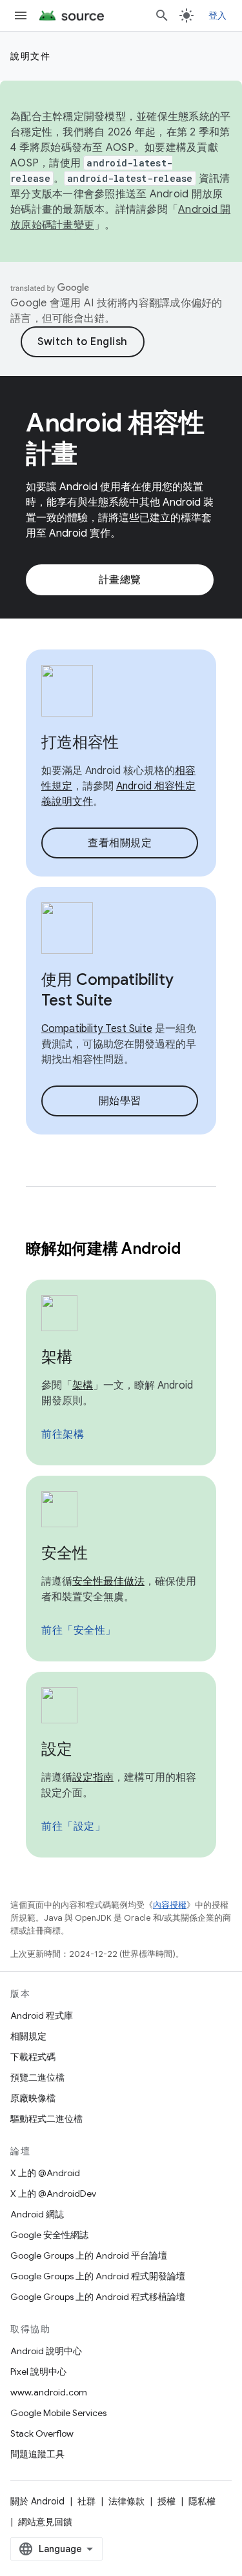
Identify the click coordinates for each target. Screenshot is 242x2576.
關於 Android (37, 2501)
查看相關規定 (120, 843)
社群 (86, 2501)
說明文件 (30, 56)
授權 (166, 2501)
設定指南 (93, 1778)
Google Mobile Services (58, 2413)
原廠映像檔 (33, 2098)
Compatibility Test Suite (97, 1029)
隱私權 (202, 2501)
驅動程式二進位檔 (46, 2119)
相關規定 (28, 2036)
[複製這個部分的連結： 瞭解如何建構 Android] (197, 1250)
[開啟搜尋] (162, 15)
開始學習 (120, 1101)
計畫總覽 (120, 580)
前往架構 (63, 1434)
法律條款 (126, 2501)
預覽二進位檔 (37, 2077)
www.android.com (49, 2392)
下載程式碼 (33, 2057)
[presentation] (121, 1249)
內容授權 (170, 1905)
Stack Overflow (42, 2433)
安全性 (65, 1553)
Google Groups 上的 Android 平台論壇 (89, 2255)
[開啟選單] (21, 15)
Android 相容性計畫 (115, 438)
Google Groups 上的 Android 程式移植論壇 (98, 2297)
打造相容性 (80, 742)
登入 (218, 15)
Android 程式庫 (42, 2016)
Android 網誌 (37, 2214)
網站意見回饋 (45, 2522)
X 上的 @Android (45, 2173)
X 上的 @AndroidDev (53, 2194)
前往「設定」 (73, 1827)
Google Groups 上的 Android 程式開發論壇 (98, 2276)
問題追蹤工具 (37, 2454)
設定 (57, 1749)
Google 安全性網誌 (49, 2235)
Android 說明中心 (46, 2351)
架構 (57, 1357)
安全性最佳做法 (108, 1581)
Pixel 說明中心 (38, 2372)
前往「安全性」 (79, 1630)
